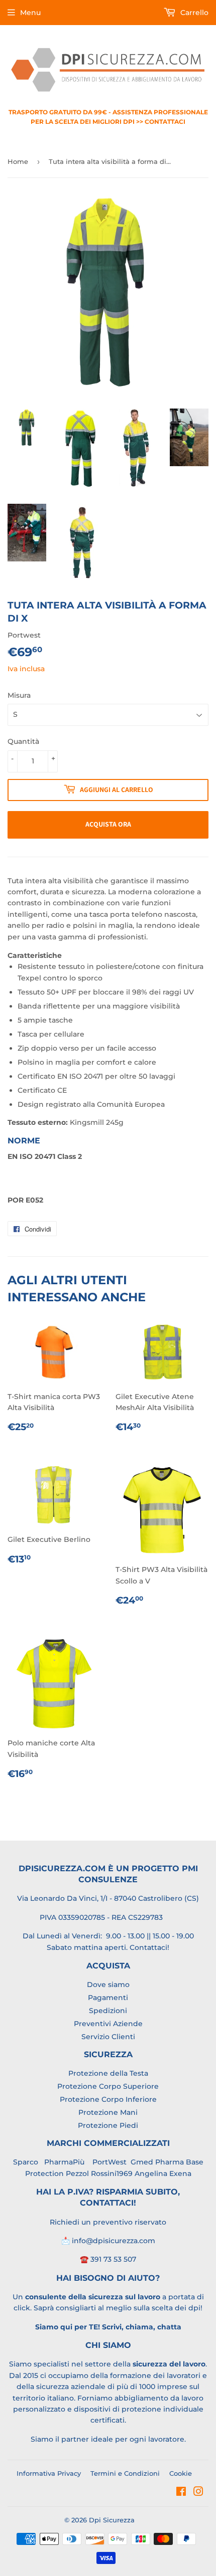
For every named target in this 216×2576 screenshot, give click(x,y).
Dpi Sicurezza (112, 2520)
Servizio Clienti (108, 2037)
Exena (180, 2173)
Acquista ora (108, 824)
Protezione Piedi (108, 2125)
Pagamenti (108, 1998)
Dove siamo (108, 1985)
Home (18, 161)
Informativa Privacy (49, 2473)
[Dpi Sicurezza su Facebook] (181, 2493)
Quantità (23, 741)
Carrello (193, 13)
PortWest (109, 2162)
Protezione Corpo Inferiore (108, 2099)
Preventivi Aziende (108, 2024)
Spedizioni (108, 2011)
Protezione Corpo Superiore (108, 2086)
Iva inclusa (26, 669)
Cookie (181, 2473)
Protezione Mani (108, 2112)
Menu (30, 13)
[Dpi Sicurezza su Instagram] (198, 2493)
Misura (19, 695)
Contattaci (148, 1947)
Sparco (26, 2162)
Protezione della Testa (108, 2073)
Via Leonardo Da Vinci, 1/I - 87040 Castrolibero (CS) (108, 1898)
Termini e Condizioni (125, 2473)
